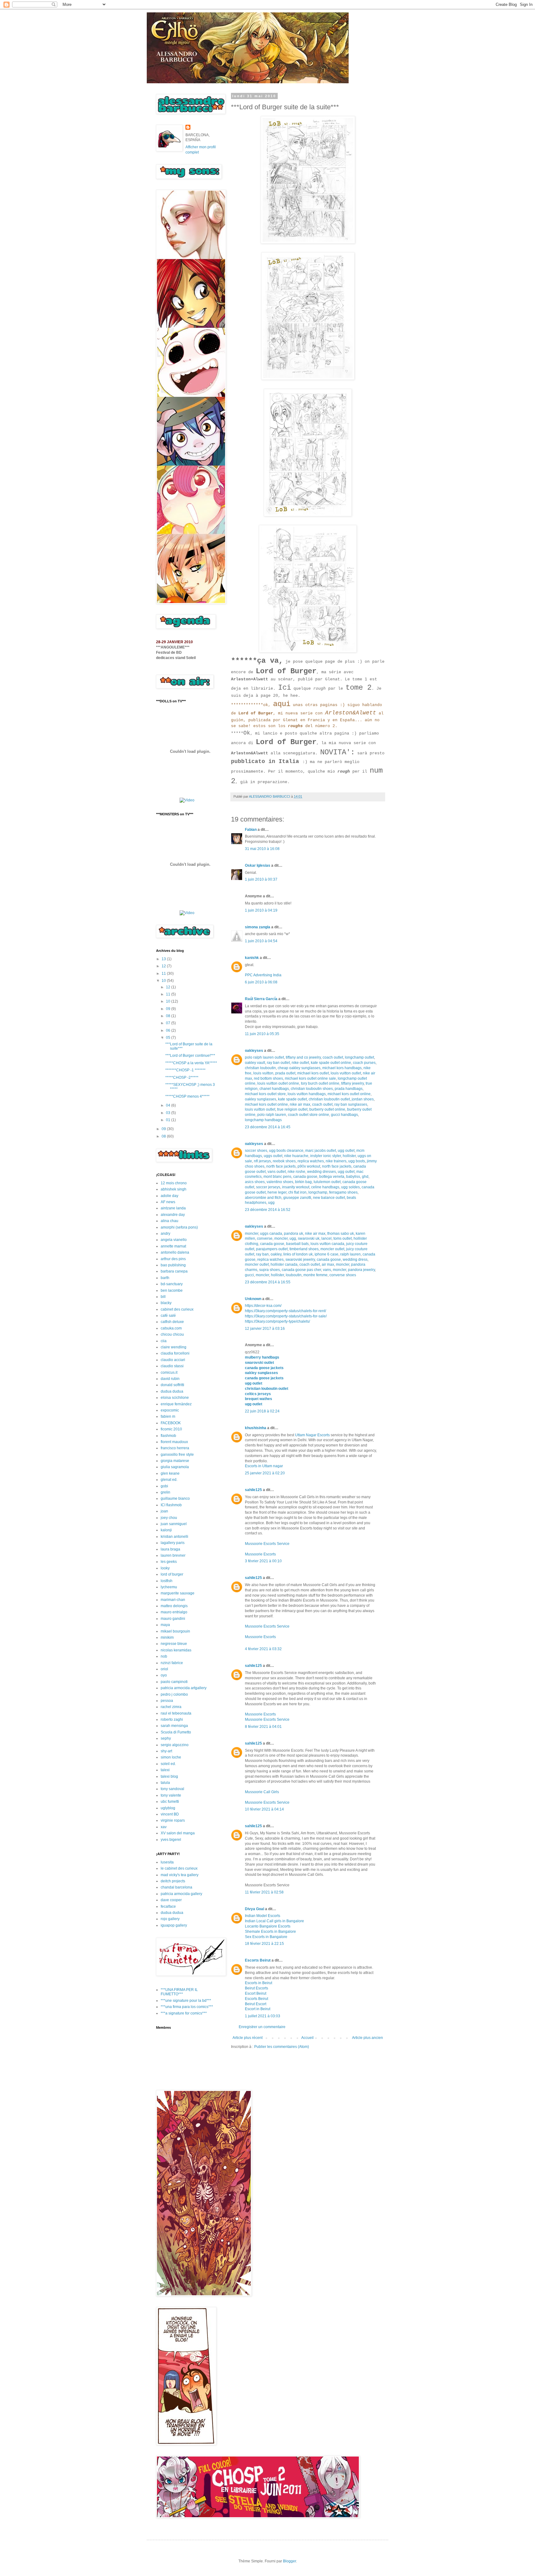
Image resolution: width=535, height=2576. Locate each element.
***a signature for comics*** (184, 2013)
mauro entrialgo (174, 1612)
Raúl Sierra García (261, 999)
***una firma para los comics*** (187, 2007)
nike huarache (296, 1156)
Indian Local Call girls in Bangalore (274, 1921)
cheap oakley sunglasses (299, 1068)
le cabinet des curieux (179, 1868)
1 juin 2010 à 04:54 (261, 941)
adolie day (170, 1196)
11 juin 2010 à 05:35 (262, 1034)
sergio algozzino (175, 1745)
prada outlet (285, 1073)
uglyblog (168, 1808)
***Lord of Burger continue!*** (190, 1056)
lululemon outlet (327, 1182)
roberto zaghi (172, 1720)
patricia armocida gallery (181, 1894)
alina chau (170, 1221)
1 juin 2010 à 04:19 (261, 910)
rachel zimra (171, 1707)
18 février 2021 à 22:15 (264, 1944)
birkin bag (303, 1182)
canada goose (305, 1177)
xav (164, 1827)
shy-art (166, 1751)
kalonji (166, 1530)
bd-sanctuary (172, 1284)
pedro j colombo (174, 1694)
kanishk (252, 958)
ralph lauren (350, 1254)
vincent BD (170, 1814)
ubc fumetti (170, 1802)
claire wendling (174, 1347)
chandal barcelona (176, 1887)
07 (169, 1023)
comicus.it (169, 1373)
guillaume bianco (175, 1498)
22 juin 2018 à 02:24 (262, 1411)
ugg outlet (346, 1151)
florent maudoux (174, 1442)
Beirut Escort (256, 2004)
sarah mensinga (174, 1726)
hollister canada (284, 1264)
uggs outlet (273, 1156)
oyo (164, 1675)
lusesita (167, 1862)
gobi (164, 1486)
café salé (168, 1316)
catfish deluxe (172, 1322)
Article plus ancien (368, 2038)
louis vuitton (263, 1073)
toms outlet (343, 1238)
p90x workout (309, 1166)
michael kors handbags (342, 1068)
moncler (252, 1234)
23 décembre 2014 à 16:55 (268, 1282)
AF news (168, 1202)
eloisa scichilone (175, 1398)
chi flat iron (297, 1192)
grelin (165, 1492)
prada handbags (349, 1089)
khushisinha (256, 1428)
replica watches (311, 1161)
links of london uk (298, 1254)
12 (164, 966)
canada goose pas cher (301, 1270)
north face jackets (281, 1166)
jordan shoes (363, 1099)
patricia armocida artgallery (184, 1688)
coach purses (364, 1063)
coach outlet (333, 1057)
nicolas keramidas (176, 1650)
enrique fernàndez (176, 1404)
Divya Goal (254, 1909)
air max (328, 1264)
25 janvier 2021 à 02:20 (265, 1473)
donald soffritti (172, 1385)
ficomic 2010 (171, 1429)
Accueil (307, 2038)
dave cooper (171, 1900)
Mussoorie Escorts (260, 1554)
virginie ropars (173, 1820)
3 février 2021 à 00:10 (263, 1561)
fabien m (168, 1416)
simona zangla (258, 927)
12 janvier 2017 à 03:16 (265, 1329)
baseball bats (297, 1244)
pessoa (167, 1701)
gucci (249, 1275)
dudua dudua (172, 1391)
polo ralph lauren (272, 1115)
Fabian (251, 830)
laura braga (170, 1549)
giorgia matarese (175, 1461)
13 (164, 959)
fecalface (168, 1906)
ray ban (262, 1254)
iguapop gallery (174, 1925)
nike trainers (336, 1161)
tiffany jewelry (352, 1083)
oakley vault (255, 1063)
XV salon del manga (178, 1833)
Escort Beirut (256, 1993)
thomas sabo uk (341, 1234)
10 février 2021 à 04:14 (264, 1809)
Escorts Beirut (258, 1960)
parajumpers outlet (272, 1249)
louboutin (294, 1275)
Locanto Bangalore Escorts (268, 1926)
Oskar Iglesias (258, 865)
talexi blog (169, 1776)
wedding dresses (322, 1172)
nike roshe (296, 1172)
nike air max (300, 1104)
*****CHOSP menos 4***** (187, 1096)
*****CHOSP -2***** (182, 1078)
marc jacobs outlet (321, 1151)
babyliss (353, 1177)
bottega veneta (332, 1177)
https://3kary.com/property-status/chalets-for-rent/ (285, 1311)
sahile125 (253, 1490)
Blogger (289, 2561)
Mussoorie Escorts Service (267, 1544)
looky (165, 1568)
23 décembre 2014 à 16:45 (268, 1127)
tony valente (171, 1795)
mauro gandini (173, 1619)
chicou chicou (172, 1334)
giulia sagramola (175, 1467)
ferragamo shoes (343, 1192)
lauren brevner (173, 1555)
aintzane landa (173, 1208)
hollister (349, 1156)
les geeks (169, 1562)
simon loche (171, 1757)
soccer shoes (256, 1151)
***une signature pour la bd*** (186, 2001)
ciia (164, 1341)
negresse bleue (174, 1644)
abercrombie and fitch (263, 1198)
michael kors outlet (313, 1073)
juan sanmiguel (174, 1524)
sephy (166, 1738)
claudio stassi (172, 1366)
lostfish (167, 1581)
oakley (276, 1254)
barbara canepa (174, 1271)
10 (164, 981)
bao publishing (173, 1265)
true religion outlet (292, 1109)
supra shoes (270, 1270)
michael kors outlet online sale (310, 1078)
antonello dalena (175, 1252)
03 (169, 1113)
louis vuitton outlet (346, 1073)
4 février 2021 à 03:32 (263, 1649)
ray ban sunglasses (351, 1104)
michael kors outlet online (349, 1094)
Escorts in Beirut (259, 1983)
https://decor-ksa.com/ (263, 1306)
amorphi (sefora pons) (179, 1227)
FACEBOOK (171, 1423)
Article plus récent (248, 2038)
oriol (164, 1669)
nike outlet (300, 1063)
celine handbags (325, 1187)
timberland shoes (304, 1249)
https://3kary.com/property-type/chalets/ (277, 1321)
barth (165, 1278)
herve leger (277, 1192)
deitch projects (173, 1881)
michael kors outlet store (265, 1094)
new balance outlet (329, 1198)
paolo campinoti (174, 1682)
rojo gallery (170, 1919)
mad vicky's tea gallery (180, 1875)
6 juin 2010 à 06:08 (261, 982)
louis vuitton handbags (307, 1094)
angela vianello (174, 1240)
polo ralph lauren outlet (264, 1057)
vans (327, 1270)
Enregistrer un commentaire (262, 2027)
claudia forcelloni (175, 1353)
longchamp (318, 1192)
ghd (365, 1177)
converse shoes (343, 1275)
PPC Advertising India (263, 975)
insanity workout (296, 1187)
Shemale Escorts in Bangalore (270, 1932)
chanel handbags (274, 1089)
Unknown (253, 1299)
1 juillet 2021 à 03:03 (263, 2016)
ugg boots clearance (286, 1151)
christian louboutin (260, 1068)
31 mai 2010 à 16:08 (262, 849)
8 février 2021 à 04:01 (263, 1727)
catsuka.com (171, 1328)
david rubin (170, 1379)
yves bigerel (171, 1840)
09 (169, 1009)
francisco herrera (175, 1448)
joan (164, 1511)
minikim (167, 1637)
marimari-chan (173, 1600)
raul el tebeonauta (176, 1713)
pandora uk (294, 1234)
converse (265, 1238)
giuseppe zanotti (297, 1198)
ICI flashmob (171, 1505)
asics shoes (255, 1182)
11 (164, 974)
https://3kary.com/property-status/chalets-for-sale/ (286, 1316)
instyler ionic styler (326, 1156)
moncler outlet (332, 1249)
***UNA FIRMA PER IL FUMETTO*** (179, 1992)
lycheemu (169, 1587)
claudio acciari (173, 1360)
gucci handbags (344, 1115)
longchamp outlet (359, 1057)
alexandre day (173, 1215)
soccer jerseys (268, 1187)
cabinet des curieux (177, 1309)
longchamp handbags (263, 1120)
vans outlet (277, 1172)
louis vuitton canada (327, 1244)
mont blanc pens (277, 1177)
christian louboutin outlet (329, 1099)
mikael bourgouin (175, 1631)
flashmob (168, 1436)
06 (169, 1030)
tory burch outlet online (320, 1083)
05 (169, 1038)
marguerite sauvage (178, 1593)
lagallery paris (173, 1543)
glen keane (170, 1473)
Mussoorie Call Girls (262, 1792)
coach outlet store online (309, 1115)
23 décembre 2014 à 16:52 (268, 1210)
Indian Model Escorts (263, 1916)
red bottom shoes (268, 1078)
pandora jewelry (361, 1270)
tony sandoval (172, 1789)
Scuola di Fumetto (176, 1732)
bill (163, 1297)
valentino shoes (280, 1182)
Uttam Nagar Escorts (312, 1435)
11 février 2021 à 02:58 (264, 1892)
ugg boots (357, 1161)
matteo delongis (174, 1606)
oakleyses (254, 1051)
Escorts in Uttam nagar (264, 1466)
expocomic (170, 1410)
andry (165, 1234)
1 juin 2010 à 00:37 (261, 879)
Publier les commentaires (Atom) (282, 2047)
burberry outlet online (327, 1109)
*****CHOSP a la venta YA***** (191, 1063)
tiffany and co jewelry (303, 1057)
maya (165, 1625)
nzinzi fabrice (172, 1663)
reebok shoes (284, 1161)
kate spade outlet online (331, 1063)
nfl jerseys (262, 1161)
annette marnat (173, 1246)
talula (165, 1783)
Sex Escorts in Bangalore (266, 1937)
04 (169, 1105)
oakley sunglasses (261, 1099)
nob (164, 1656)
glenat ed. (169, 1480)
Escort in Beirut (258, 2009)
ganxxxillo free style (177, 1455)
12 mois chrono (174, 1183)
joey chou (169, 1518)
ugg (271, 1203)
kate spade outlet (292, 1099)
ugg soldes (350, 1187)
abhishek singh (174, 1189)
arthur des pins (173, 1259)
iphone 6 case (326, 1254)
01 (169, 1120)
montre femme (315, 1275)
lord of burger (172, 1574)
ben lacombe (172, 1290)
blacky (166, 1303)
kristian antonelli (174, 1537)
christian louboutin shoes (312, 1089)
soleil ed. (168, 1764)
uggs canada (271, 1234)
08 (169, 1016)
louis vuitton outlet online (278, 1083)
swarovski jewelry (300, 1260)
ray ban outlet (278, 1063)
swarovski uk (309, 1238)
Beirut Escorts (257, 1988)
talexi (165, 1770)
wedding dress (355, 1260)
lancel (326, 1238)
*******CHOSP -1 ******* (185, 1070)
